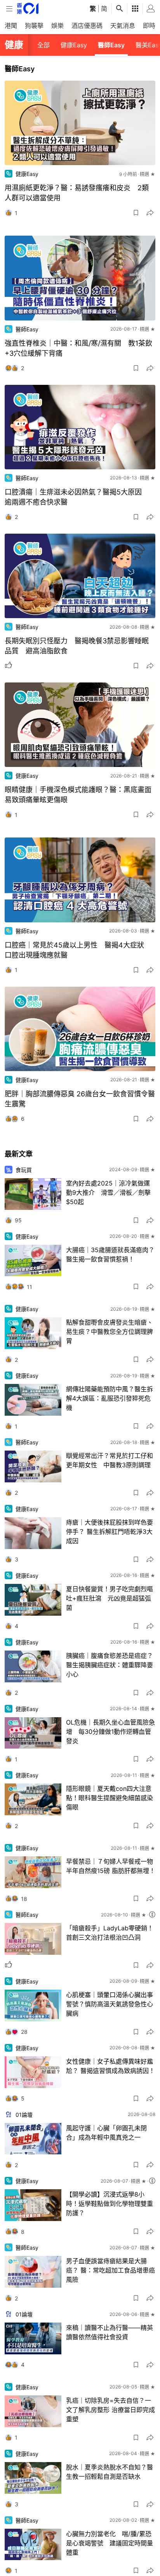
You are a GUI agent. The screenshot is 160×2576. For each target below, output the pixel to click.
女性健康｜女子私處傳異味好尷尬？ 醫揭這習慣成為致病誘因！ (110, 2066)
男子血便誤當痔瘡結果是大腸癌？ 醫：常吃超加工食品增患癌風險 (110, 2270)
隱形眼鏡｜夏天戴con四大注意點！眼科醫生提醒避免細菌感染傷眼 (110, 1798)
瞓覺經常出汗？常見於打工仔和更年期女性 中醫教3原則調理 (110, 1460)
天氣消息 (123, 26)
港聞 (11, 26)
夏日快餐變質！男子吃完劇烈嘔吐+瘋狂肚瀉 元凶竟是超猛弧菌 (110, 1598)
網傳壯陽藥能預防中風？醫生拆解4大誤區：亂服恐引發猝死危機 (110, 1398)
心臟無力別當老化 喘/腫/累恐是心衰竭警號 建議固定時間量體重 (110, 2543)
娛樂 (57, 26)
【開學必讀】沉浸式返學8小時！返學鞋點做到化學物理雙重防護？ (110, 2204)
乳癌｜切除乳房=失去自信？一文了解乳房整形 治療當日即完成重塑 (110, 2410)
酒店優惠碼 (87, 26)
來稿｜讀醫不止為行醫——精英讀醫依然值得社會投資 (110, 2332)
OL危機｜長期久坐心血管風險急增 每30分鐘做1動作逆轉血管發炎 (110, 1732)
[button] (136, 213)
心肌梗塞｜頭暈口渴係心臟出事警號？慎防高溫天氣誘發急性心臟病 (110, 2004)
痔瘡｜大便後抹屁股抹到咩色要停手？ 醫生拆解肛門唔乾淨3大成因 (110, 1532)
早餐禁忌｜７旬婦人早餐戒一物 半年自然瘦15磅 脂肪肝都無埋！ (111, 1866)
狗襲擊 (34, 26)
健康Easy (74, 45)
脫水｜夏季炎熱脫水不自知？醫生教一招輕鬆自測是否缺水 (110, 2472)
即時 (149, 26)
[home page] (28, 8)
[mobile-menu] (9, 9)
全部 (43, 45)
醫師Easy (111, 45)
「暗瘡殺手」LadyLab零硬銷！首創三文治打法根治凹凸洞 (110, 1933)
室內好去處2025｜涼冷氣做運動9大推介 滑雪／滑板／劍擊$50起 (108, 1192)
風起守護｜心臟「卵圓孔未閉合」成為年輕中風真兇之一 (106, 2133)
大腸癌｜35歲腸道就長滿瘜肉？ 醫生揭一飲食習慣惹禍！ (110, 1254)
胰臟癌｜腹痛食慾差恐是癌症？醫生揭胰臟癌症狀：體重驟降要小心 (110, 1665)
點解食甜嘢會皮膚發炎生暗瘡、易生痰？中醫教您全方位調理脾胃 (110, 1332)
